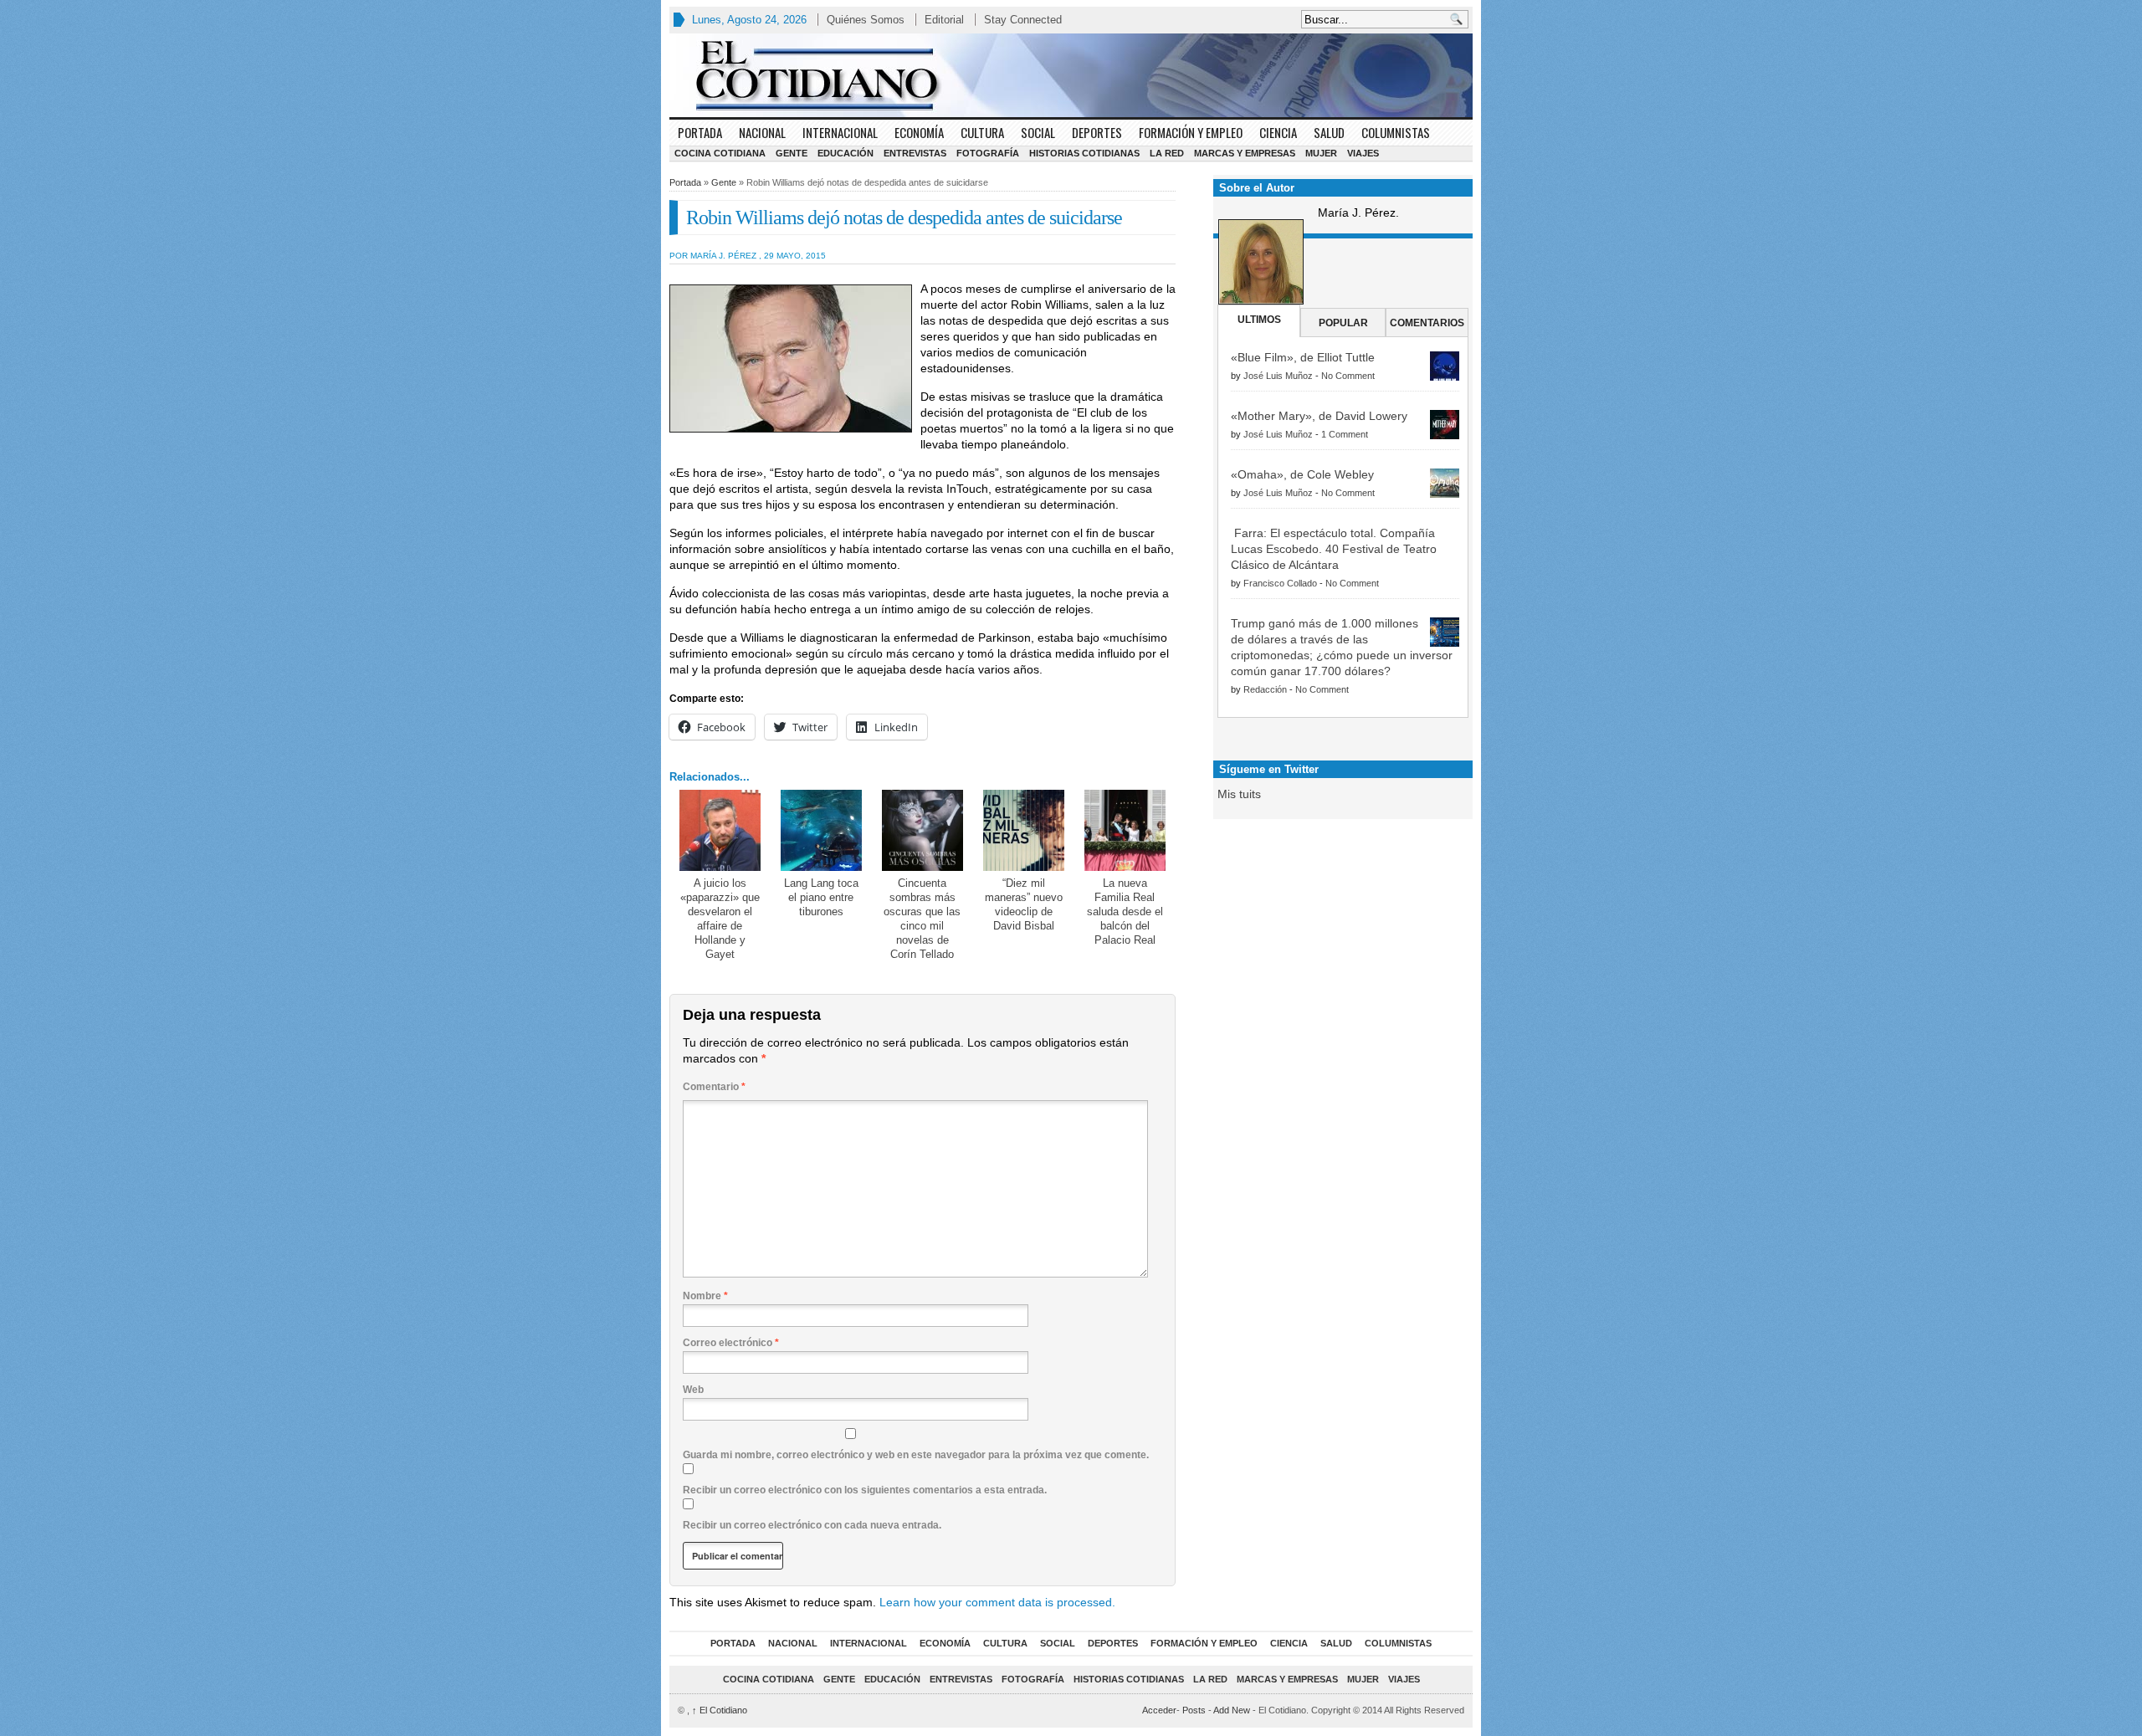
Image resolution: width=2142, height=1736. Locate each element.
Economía (919, 132)
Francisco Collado (1280, 583)
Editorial (944, 20)
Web (693, 1390)
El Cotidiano (720, 1710)
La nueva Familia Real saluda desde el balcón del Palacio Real (1125, 912)
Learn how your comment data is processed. (997, 1602)
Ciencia (1278, 132)
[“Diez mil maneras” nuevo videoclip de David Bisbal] (1024, 830)
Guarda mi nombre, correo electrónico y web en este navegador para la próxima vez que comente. (916, 1455)
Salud (1329, 132)
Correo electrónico (731, 1343)
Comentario (714, 1087)
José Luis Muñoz (1278, 376)
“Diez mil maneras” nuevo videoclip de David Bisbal (1024, 904)
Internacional (840, 132)
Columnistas (1396, 132)
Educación (846, 153)
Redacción (1265, 689)
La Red (1167, 153)
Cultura (982, 132)
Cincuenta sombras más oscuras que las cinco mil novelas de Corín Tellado (922, 919)
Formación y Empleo (1191, 132)
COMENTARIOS (1427, 323)
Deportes (1097, 132)
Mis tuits (1239, 794)
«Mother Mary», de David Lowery (1319, 416)
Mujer (1321, 153)
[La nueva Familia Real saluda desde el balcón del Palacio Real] (1125, 830)
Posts (1194, 1710)
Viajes (1363, 153)
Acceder (1159, 1710)
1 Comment (1345, 434)
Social (1038, 132)
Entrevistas (915, 153)
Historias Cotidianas (1084, 153)
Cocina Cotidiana (720, 153)
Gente (792, 153)
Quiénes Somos (866, 20)
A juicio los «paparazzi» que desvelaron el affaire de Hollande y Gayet (720, 919)
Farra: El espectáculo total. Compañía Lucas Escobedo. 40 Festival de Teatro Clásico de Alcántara (1334, 549)
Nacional (762, 132)
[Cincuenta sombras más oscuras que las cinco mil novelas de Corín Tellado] (922, 830)
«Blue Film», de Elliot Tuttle (1303, 357)
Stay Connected (1023, 20)
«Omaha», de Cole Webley (1302, 474)
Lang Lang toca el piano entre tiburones (821, 897)
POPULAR (1343, 323)
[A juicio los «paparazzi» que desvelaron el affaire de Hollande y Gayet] (720, 830)
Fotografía (988, 153)
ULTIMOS (1259, 320)
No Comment (1348, 376)
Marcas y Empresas (1245, 153)
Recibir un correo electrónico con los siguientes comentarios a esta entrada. (865, 1490)
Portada (700, 132)
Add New (1232, 1710)
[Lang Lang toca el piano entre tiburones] (821, 830)
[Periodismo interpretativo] (1071, 75)
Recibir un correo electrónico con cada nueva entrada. (812, 1525)
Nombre (705, 1296)
